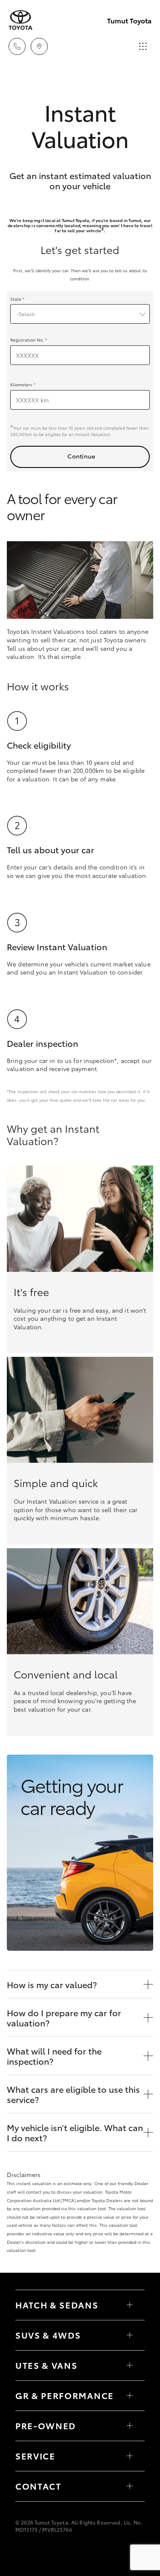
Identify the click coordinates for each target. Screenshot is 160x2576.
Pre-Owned (46, 2425)
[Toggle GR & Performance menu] (130, 2396)
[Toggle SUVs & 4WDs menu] (130, 2335)
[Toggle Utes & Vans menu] (130, 2365)
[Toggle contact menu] (130, 2426)
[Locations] (39, 46)
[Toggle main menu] (143, 46)
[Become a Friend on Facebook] (20, 2554)
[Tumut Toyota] (20, 20)
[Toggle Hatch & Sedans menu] (130, 2305)
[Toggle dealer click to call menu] (17, 46)
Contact (38, 2486)
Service (35, 2456)
